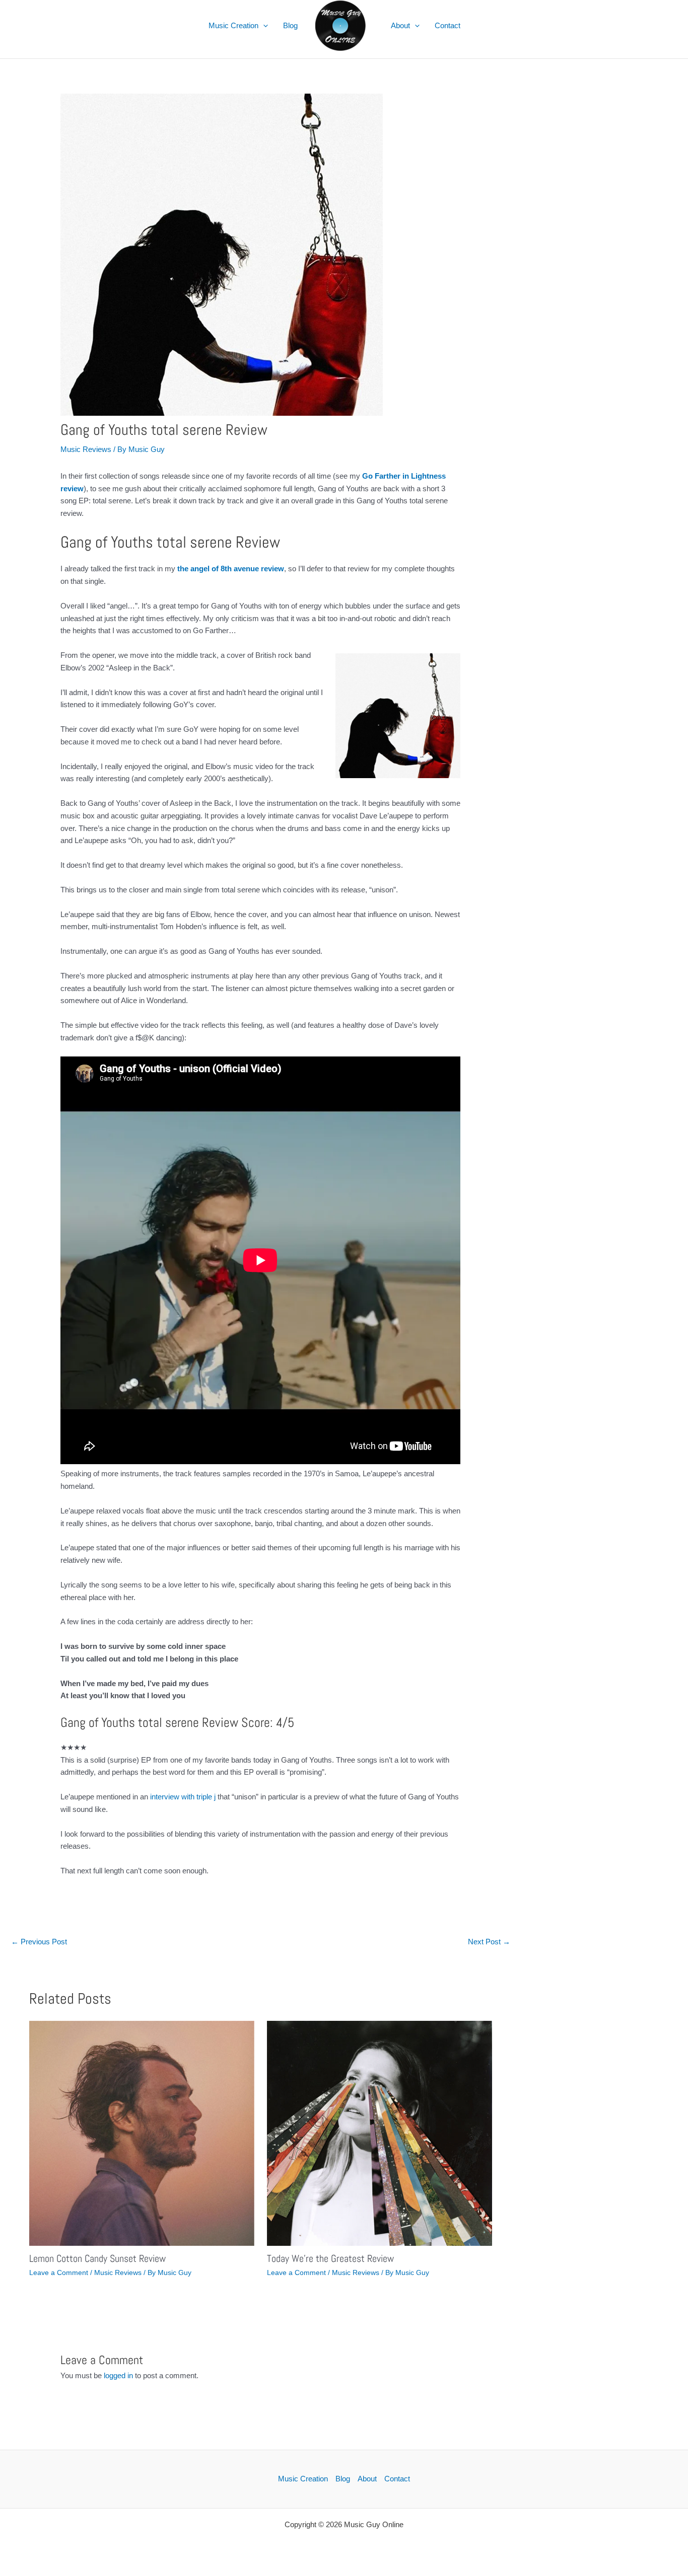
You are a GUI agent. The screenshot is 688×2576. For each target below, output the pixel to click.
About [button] (400, 25)
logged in (118, 2375)
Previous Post (39, 1942)
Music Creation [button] (233, 25)
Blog (290, 25)
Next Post (489, 1942)
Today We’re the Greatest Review (330, 2258)
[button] (263, 26)
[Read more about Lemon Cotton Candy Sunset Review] (142, 2132)
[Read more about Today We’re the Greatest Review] (380, 2132)
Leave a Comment (59, 2272)
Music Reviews (86, 449)
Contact (448, 25)
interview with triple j (183, 1797)
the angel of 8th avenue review (231, 569)
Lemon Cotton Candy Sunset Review (97, 2258)
